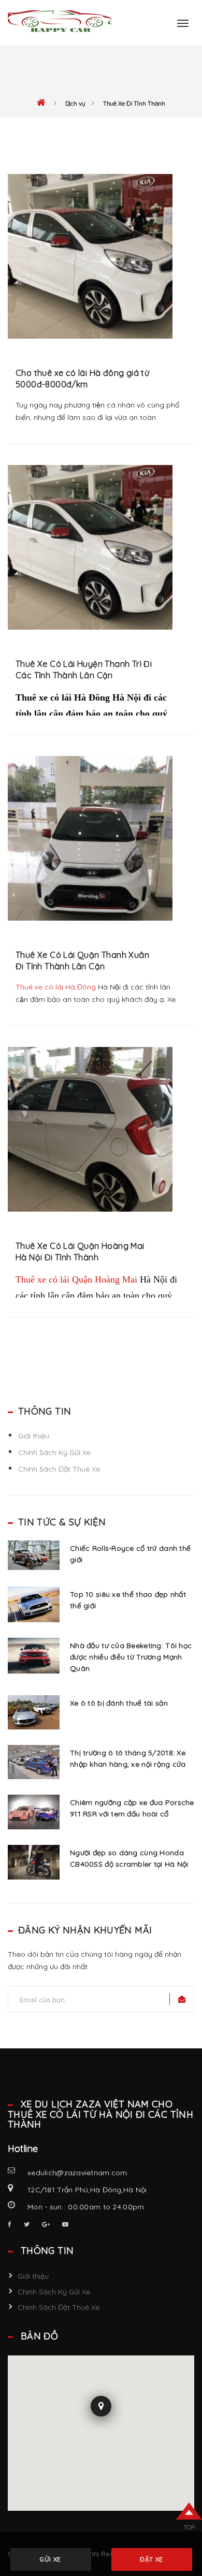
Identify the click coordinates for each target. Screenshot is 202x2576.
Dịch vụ (75, 104)
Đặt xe (151, 2559)
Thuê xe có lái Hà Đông (56, 987)
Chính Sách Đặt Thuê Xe (59, 1469)
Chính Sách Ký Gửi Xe (54, 1452)
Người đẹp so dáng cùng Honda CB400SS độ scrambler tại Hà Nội (129, 1858)
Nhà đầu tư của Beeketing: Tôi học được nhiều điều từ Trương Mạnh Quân (131, 1657)
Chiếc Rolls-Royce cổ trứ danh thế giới (130, 1554)
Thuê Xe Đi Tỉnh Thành (134, 104)
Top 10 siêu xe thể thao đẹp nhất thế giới (128, 1600)
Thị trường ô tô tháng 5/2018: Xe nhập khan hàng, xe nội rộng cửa (128, 1758)
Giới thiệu (34, 1436)
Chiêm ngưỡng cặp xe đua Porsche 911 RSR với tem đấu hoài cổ (132, 1808)
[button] (101, 2409)
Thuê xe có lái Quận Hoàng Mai (76, 1279)
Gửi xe (51, 2559)
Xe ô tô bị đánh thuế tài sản (119, 1703)
